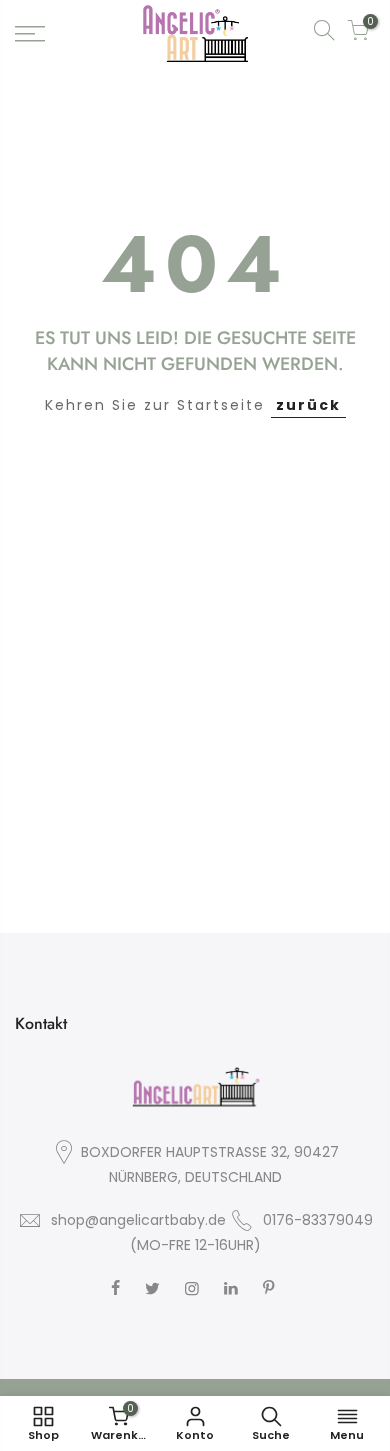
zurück (308, 405)
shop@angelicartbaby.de (138, 1220)
